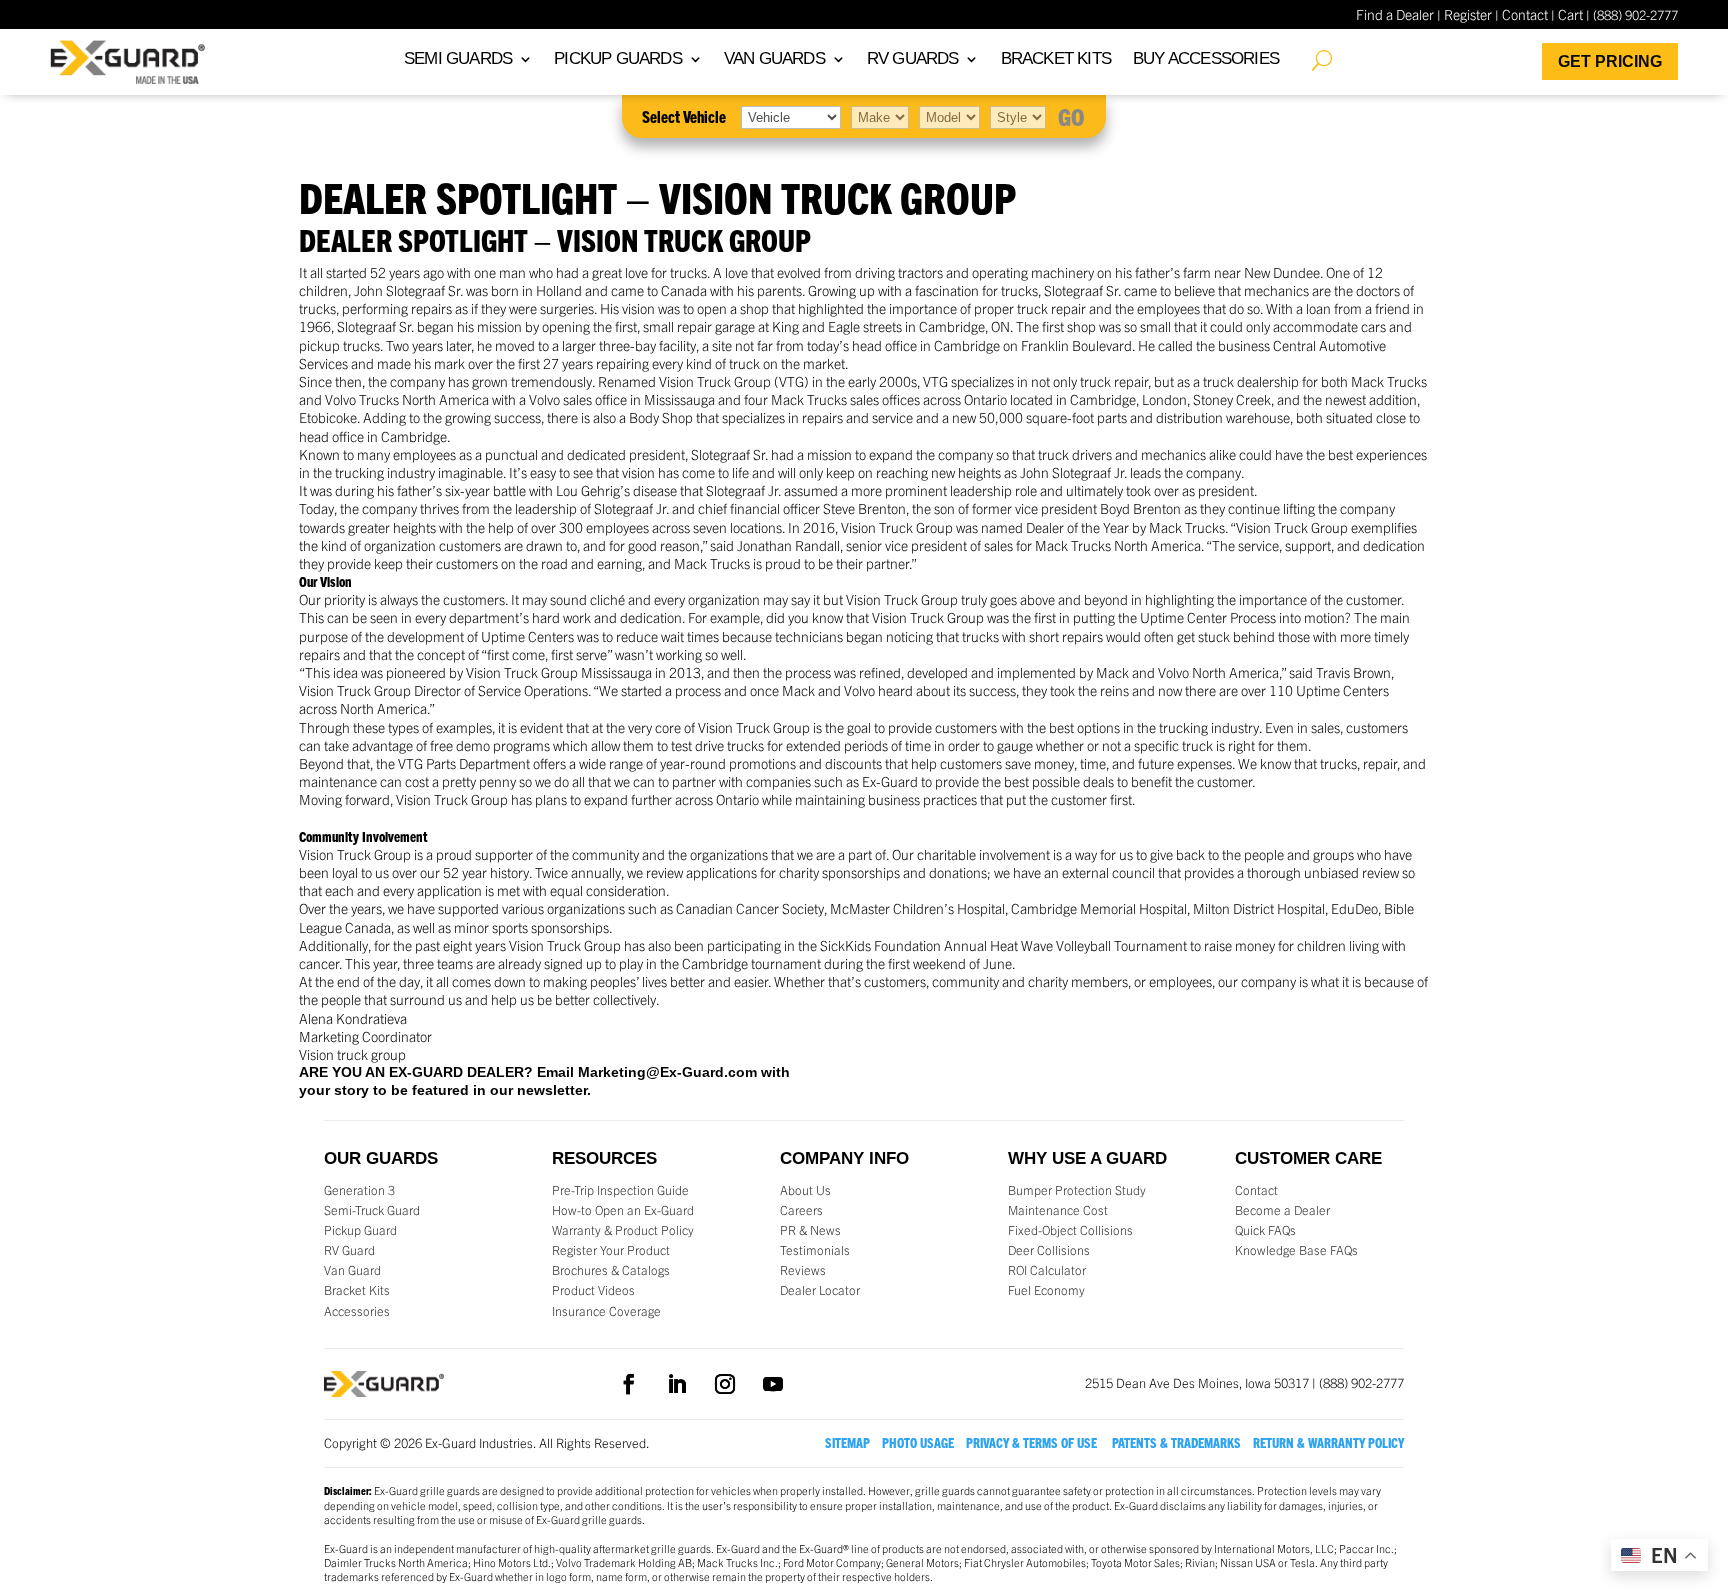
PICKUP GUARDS (618, 60)
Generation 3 (359, 1190)
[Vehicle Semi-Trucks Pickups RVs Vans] (791, 116)
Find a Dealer (1395, 14)
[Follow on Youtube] (773, 1384)
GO (1071, 116)
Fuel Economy (1046, 1290)
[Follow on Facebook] (629, 1384)
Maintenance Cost (1058, 1210)
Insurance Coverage (606, 1311)
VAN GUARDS (774, 60)
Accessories (357, 1311)
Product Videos (593, 1290)
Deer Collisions (1049, 1250)
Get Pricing (1610, 61)
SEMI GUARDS (458, 60)
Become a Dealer (1282, 1210)
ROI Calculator (1047, 1270)
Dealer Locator (820, 1290)
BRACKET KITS (1056, 60)
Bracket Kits (357, 1290)
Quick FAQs (1265, 1230)
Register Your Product (611, 1250)
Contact (1525, 14)
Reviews (803, 1270)
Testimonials (815, 1250)
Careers (801, 1210)
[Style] (1018, 116)
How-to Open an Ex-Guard (623, 1210)
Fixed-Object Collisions (1070, 1230)
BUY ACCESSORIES (1206, 60)
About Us (805, 1190)
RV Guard (349, 1250)
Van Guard (352, 1270)
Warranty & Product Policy (623, 1230)
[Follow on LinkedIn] (677, 1384)
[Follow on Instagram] (725, 1384)
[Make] (880, 116)
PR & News (810, 1230)
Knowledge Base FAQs (1296, 1250)
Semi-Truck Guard (372, 1210)
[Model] (949, 116)
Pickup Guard (360, 1230)
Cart (1570, 14)
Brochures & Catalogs (611, 1270)
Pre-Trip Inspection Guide (620, 1190)
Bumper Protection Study (1077, 1190)
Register (1468, 14)
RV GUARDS (913, 60)
